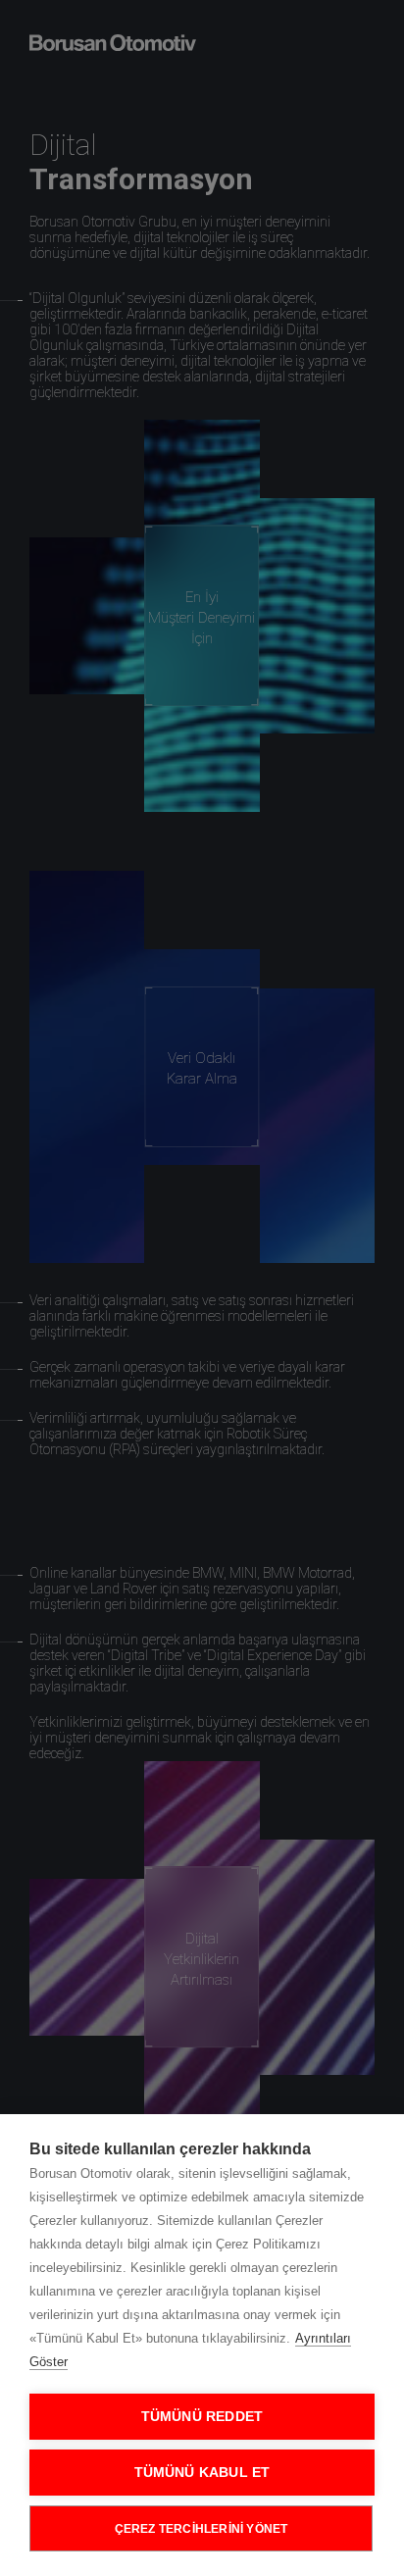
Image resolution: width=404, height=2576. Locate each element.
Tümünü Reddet (202, 2417)
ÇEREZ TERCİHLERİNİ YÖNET (202, 2529)
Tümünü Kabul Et (202, 2473)
